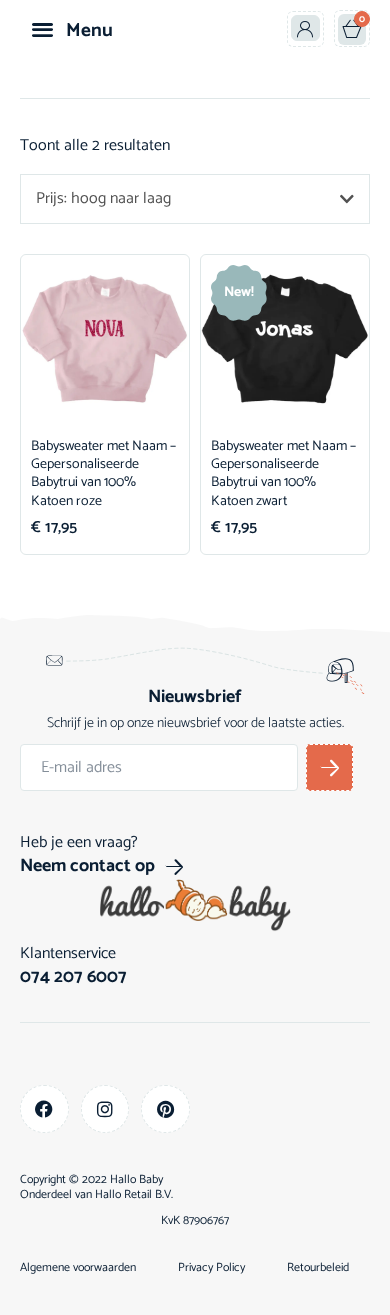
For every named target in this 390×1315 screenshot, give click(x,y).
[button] (42, 28)
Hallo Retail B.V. (134, 1194)
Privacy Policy (211, 1268)
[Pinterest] (165, 1109)
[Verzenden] (329, 767)
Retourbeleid (318, 1268)
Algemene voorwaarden (78, 1268)
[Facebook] (44, 1109)
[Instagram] (105, 1109)
